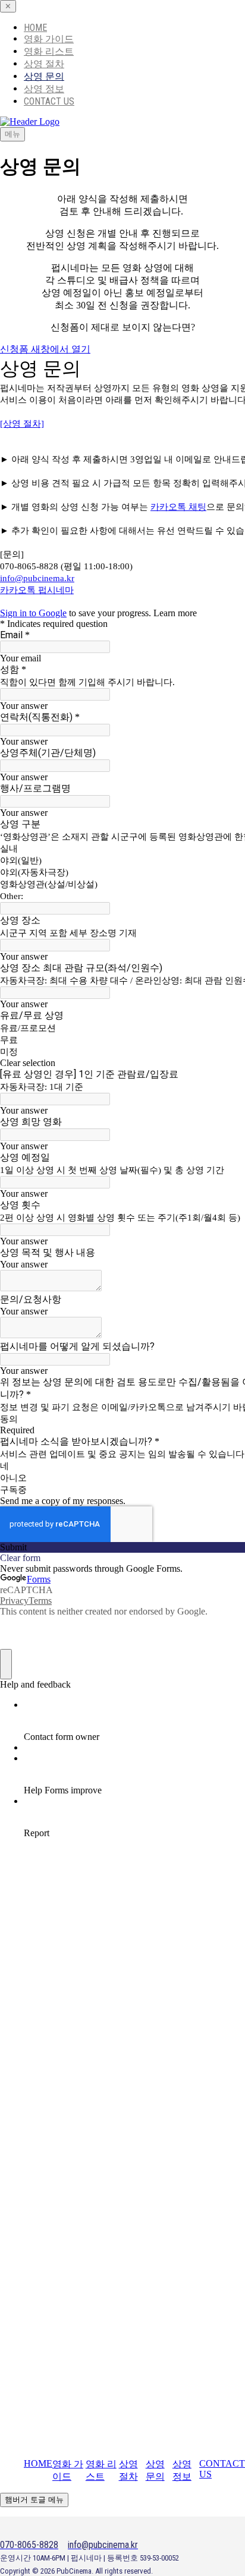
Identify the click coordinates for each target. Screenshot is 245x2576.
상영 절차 (44, 64)
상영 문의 (44, 76)
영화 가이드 (49, 39)
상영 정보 (44, 89)
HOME (35, 28)
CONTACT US (49, 101)
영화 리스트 (49, 51)
